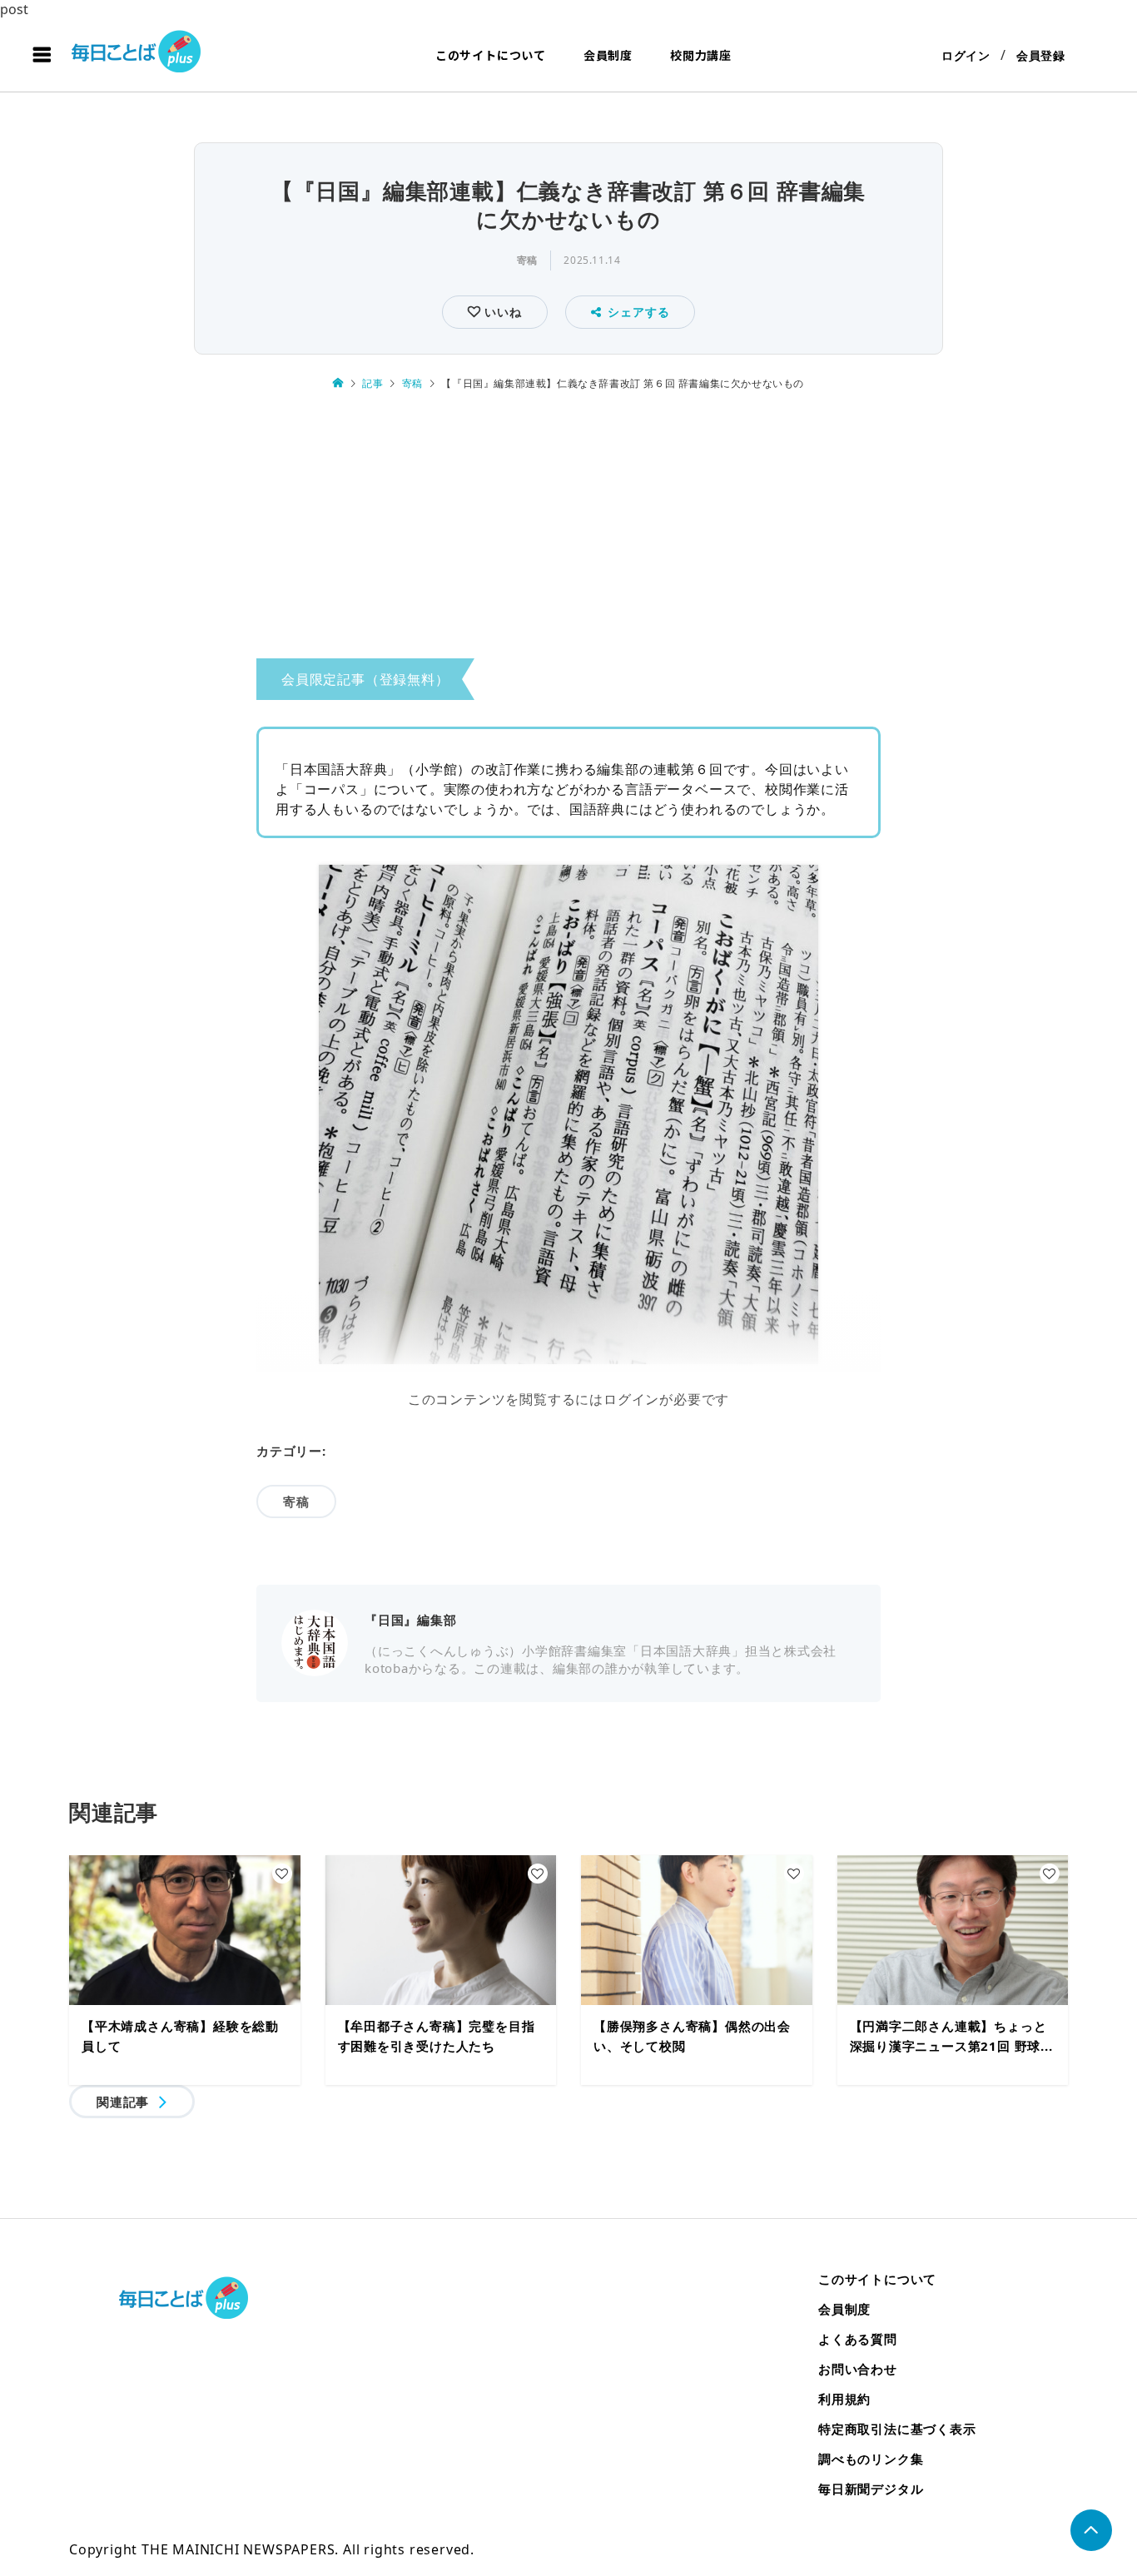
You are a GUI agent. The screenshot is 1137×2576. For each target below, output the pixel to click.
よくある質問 (858, 2339)
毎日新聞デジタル (871, 2489)
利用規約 (844, 2399)
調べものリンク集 (871, 2459)
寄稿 (527, 260)
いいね (501, 312)
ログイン (966, 55)
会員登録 (1041, 55)
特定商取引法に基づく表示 (897, 2429)
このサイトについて (491, 55)
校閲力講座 (701, 55)
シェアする (638, 312)
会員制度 (608, 55)
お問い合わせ (858, 2369)
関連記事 (123, 2102)
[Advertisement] (568, 530)
